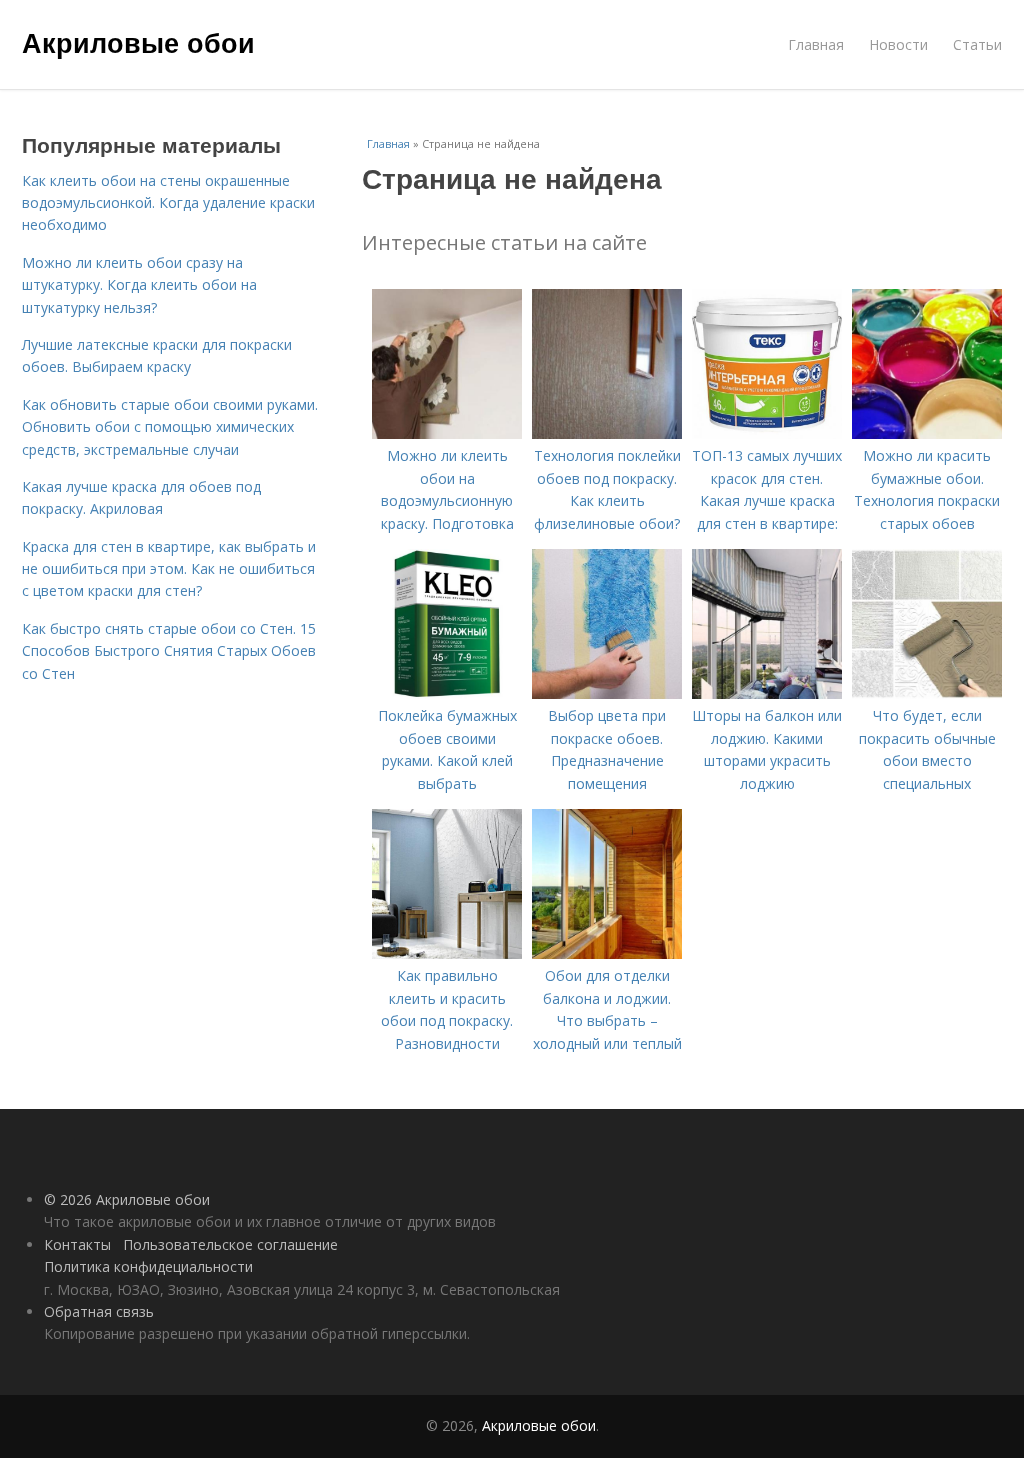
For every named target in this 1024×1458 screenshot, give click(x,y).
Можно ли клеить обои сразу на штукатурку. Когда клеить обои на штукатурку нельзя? (139, 285)
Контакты (77, 1244)
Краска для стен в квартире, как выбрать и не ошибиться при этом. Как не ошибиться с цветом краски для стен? (169, 569)
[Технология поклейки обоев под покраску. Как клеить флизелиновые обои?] (607, 433)
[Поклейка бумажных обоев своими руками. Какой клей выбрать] (447, 693)
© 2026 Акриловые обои (127, 1199)
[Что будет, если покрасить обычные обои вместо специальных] (927, 693)
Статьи (977, 44)
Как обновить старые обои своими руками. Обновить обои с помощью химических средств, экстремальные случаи (170, 427)
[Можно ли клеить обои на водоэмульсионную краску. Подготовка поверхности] (447, 433)
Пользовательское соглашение (230, 1244)
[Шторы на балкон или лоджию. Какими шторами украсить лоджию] (767, 693)
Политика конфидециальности (148, 1266)
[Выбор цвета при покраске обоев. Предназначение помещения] (607, 693)
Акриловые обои (138, 42)
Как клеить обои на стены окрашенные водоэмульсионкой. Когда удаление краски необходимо (168, 203)
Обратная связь (99, 1311)
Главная (816, 44)
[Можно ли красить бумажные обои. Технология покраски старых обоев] (927, 433)
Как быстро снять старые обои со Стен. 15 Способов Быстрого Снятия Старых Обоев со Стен (169, 651)
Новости (898, 44)
